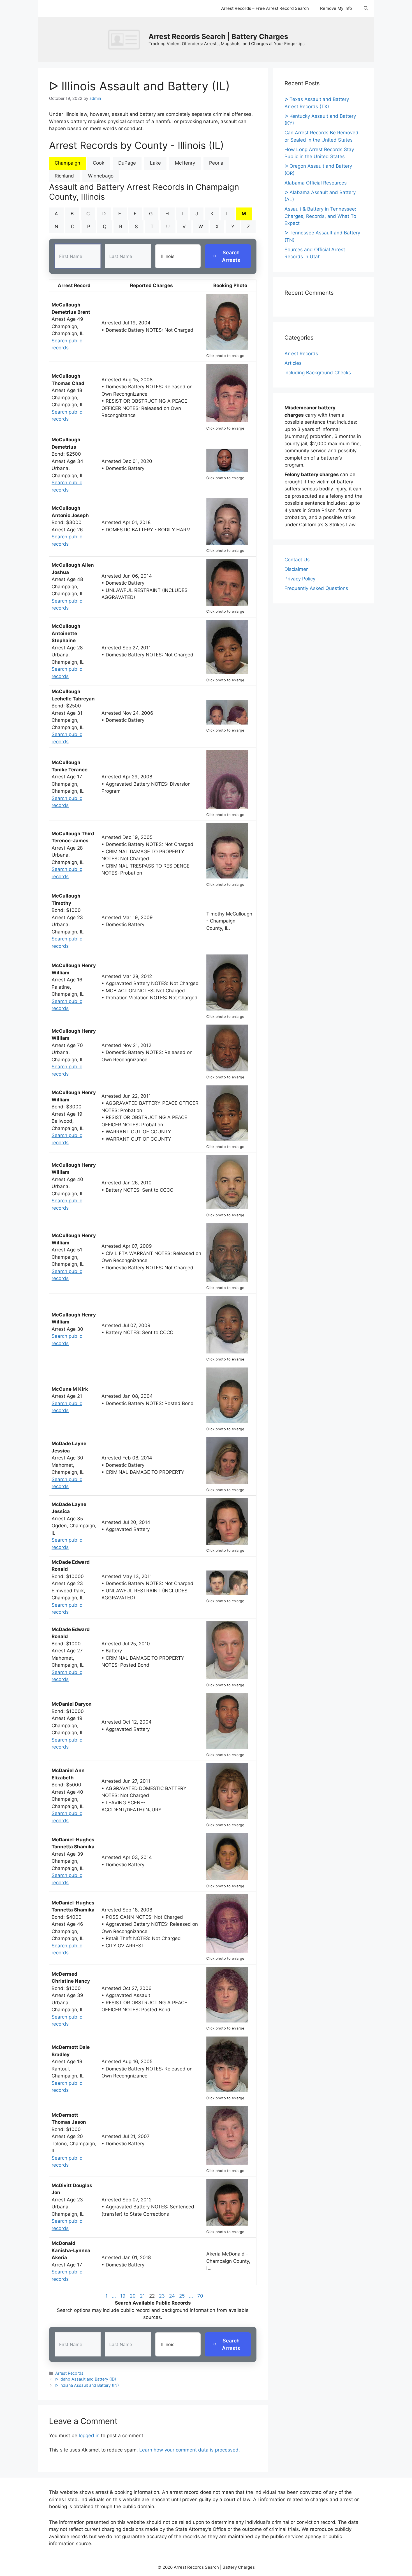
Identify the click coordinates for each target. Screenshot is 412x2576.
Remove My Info (336, 8)
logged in (89, 2436)
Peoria (216, 163)
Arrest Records (69, 2373)
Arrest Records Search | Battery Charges (218, 36)
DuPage (127, 163)
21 (142, 2296)
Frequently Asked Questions (316, 588)
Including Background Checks (318, 373)
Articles (293, 363)
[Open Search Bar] (366, 8)
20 (133, 2296)
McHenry (185, 163)
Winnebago (101, 176)
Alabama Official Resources (316, 183)
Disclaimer (296, 569)
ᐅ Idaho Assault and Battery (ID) (86, 2379)
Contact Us (297, 560)
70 (200, 2296)
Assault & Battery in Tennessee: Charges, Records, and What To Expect (320, 216)
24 (172, 2296)
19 (123, 2296)
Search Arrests (231, 256)
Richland (64, 176)
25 (182, 2296)
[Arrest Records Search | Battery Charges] (126, 39)
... (114, 2296)
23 (162, 2296)
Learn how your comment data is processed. (190, 2450)
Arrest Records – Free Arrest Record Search (265, 8)
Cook (99, 163)
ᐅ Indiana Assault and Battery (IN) (87, 2385)
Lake (155, 163)
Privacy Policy (300, 579)
